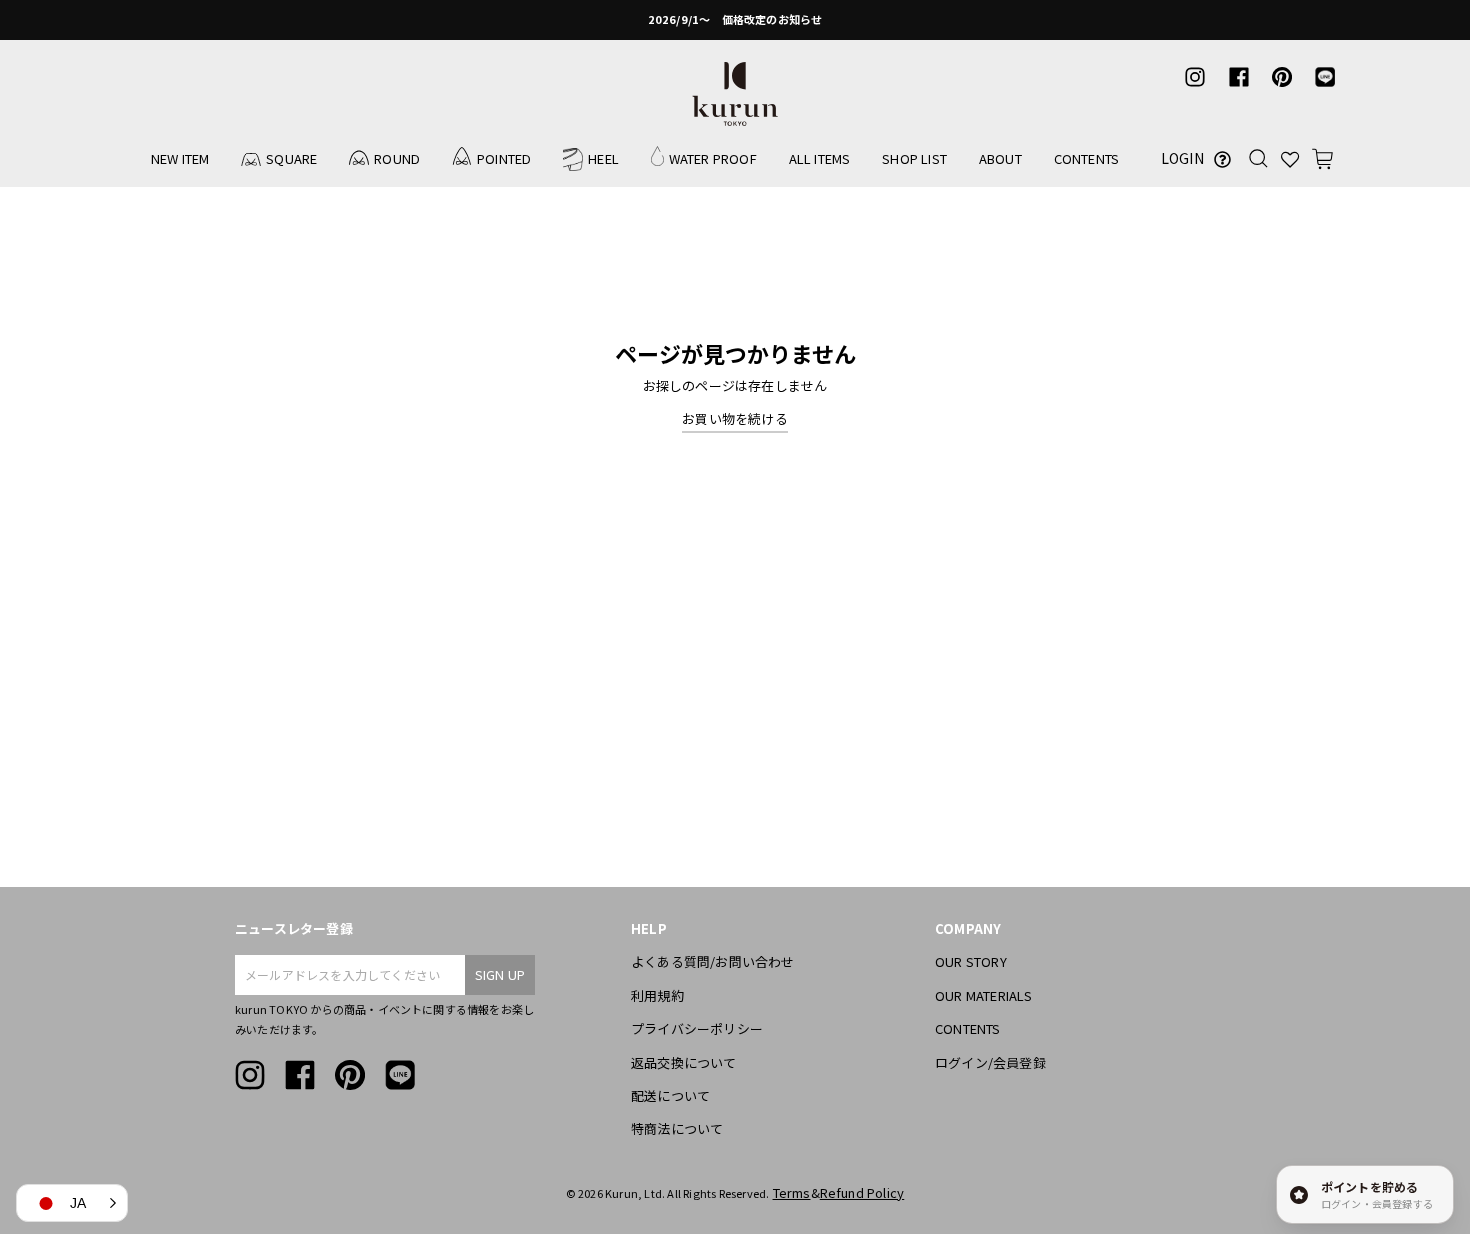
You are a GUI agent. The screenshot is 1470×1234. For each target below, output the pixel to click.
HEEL (603, 158)
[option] (735, 20)
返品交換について (684, 1062)
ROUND (397, 158)
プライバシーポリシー (697, 1028)
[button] (72, 1203)
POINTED (504, 158)
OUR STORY (971, 961)
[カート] (1322, 158)
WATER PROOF (713, 158)
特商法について (677, 1128)
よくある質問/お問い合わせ (713, 961)
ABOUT (1000, 158)
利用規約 (657, 995)
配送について (670, 1095)
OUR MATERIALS (984, 995)
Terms (792, 1192)
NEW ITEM (180, 158)
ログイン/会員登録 (990, 1062)
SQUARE (291, 158)
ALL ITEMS (820, 158)
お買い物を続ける (735, 418)
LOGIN (1182, 158)
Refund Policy (862, 1192)
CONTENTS (1087, 158)
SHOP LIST (914, 158)
